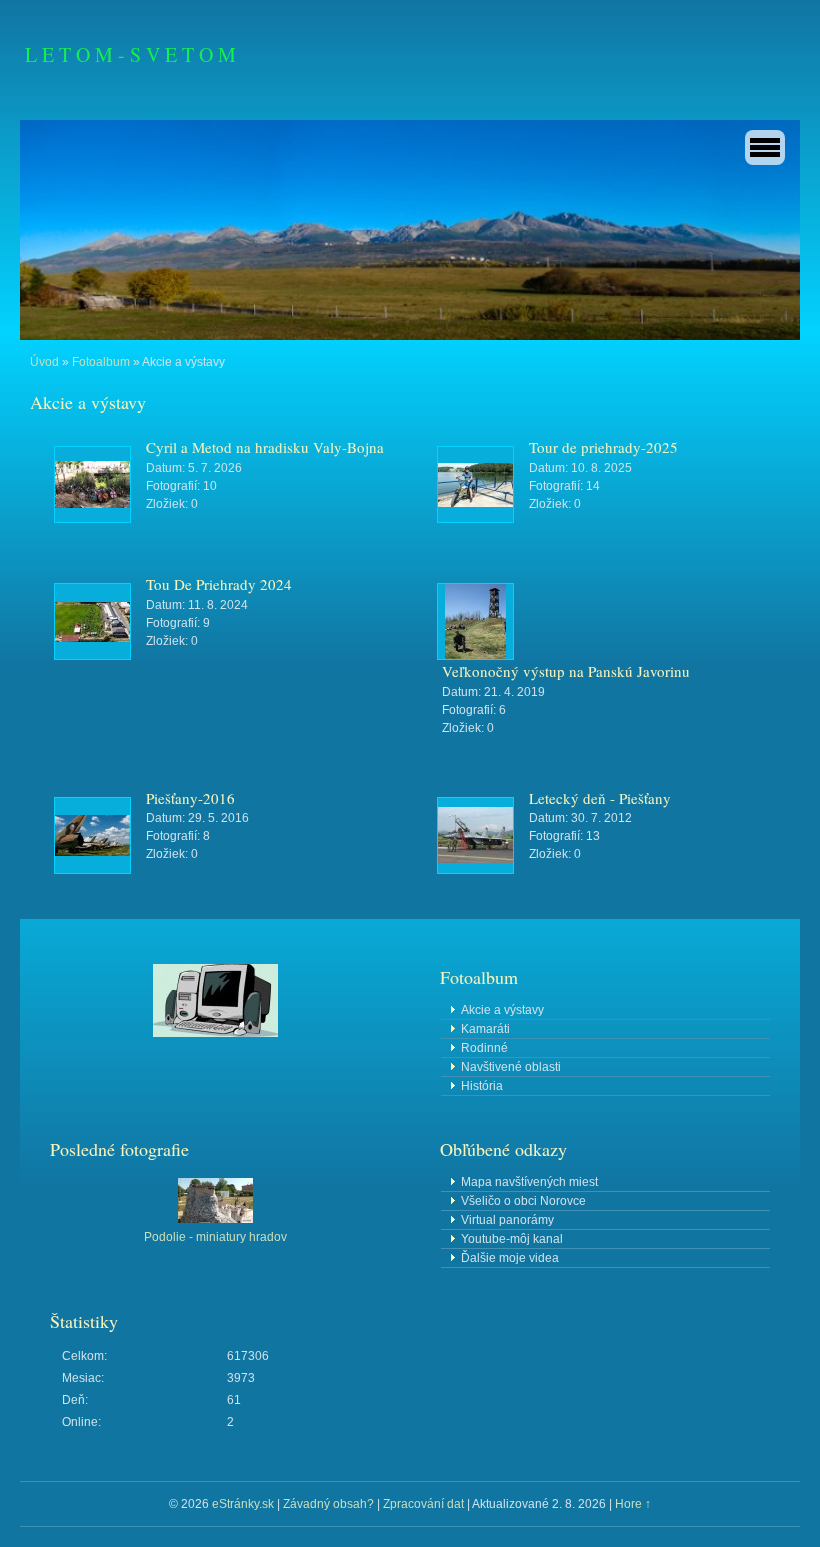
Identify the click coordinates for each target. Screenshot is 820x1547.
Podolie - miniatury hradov (215, 1237)
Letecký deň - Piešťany (600, 798)
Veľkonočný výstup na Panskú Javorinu (566, 671)
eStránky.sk (243, 1504)
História (482, 1086)
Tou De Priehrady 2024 (219, 584)
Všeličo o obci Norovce (523, 1201)
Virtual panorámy (507, 1220)
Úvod (44, 362)
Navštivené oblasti (511, 1067)
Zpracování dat (423, 1504)
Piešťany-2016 (190, 798)
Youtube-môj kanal (512, 1239)
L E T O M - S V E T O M (130, 54)
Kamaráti (485, 1029)
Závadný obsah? (328, 1504)
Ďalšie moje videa (510, 1258)
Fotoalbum (101, 362)
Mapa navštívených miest (529, 1182)
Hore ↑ (633, 1504)
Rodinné (484, 1048)
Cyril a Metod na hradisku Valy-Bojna (265, 447)
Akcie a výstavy (502, 1010)
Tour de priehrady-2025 (603, 447)
